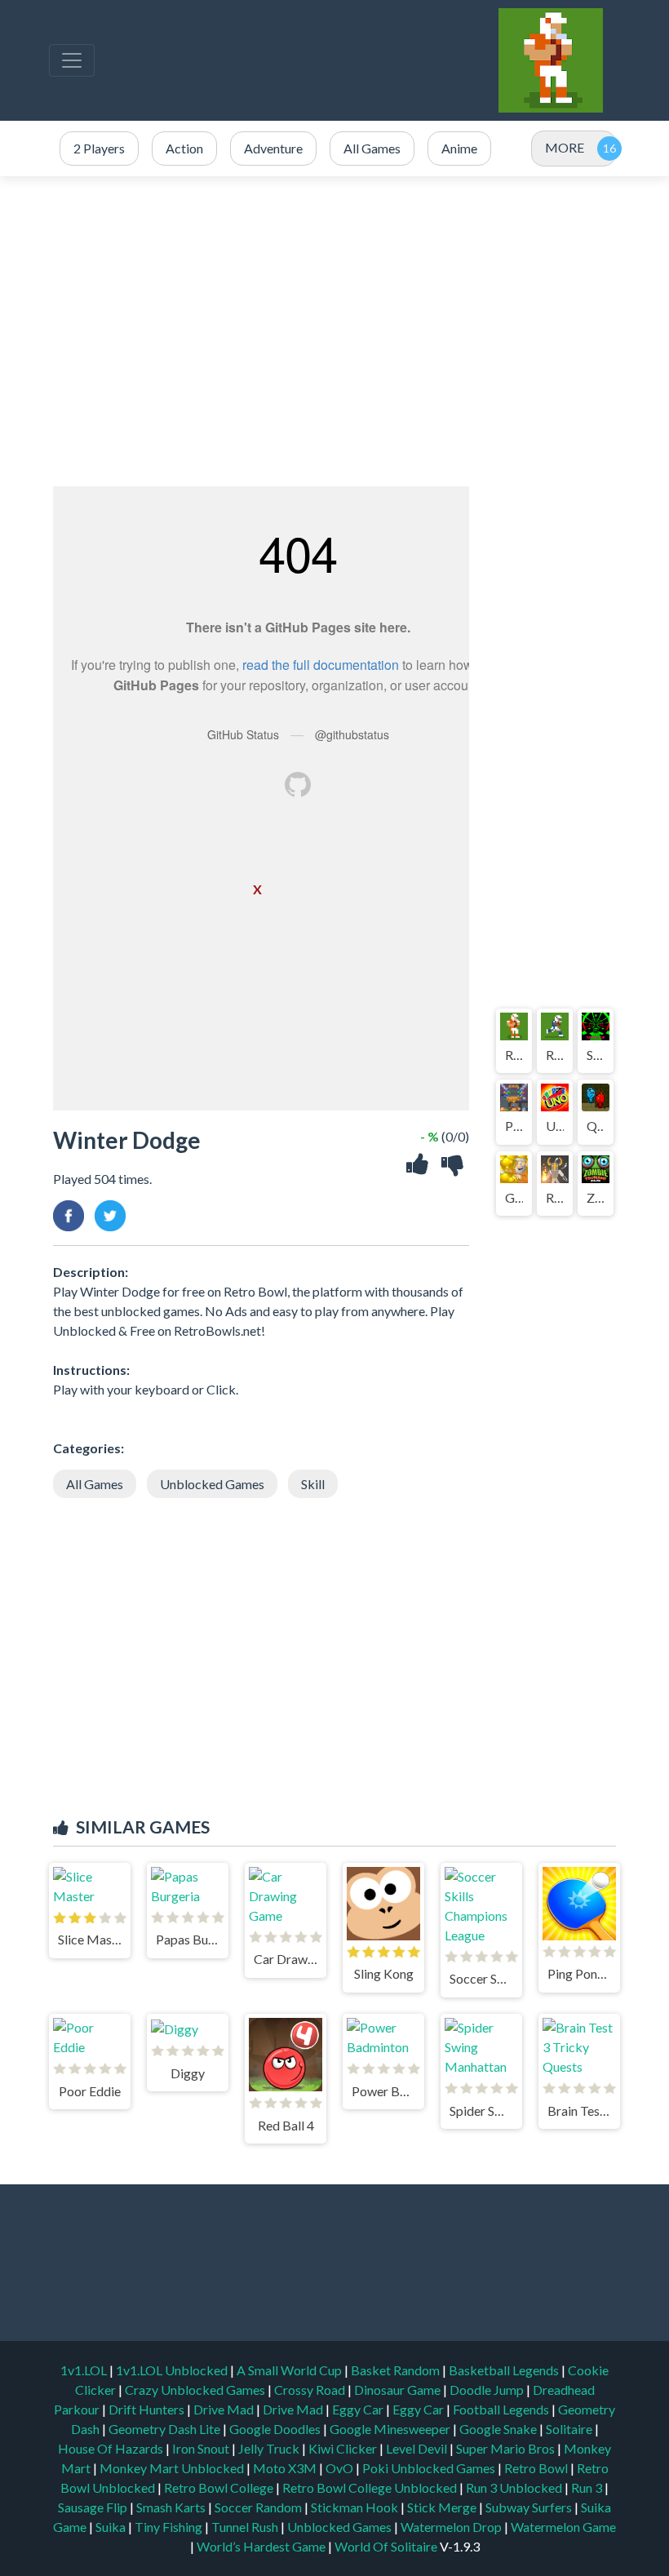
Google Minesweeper (391, 2429)
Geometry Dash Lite (166, 2429)
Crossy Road (311, 2390)
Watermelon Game (563, 2527)
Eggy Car (359, 2409)
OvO (341, 2468)
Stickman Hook (356, 2507)
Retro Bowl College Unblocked (371, 2487)
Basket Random (397, 2370)
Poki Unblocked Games (430, 2468)
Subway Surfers (530, 2507)
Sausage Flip (94, 2507)
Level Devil (418, 2448)
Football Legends (502, 2409)
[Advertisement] (334, 331)
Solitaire (570, 2429)
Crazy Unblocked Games (196, 2390)
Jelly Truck (270, 2448)
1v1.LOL (85, 2370)
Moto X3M (286, 2468)
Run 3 (588, 2487)
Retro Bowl (537, 2468)
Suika (112, 2527)
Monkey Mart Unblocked (173, 2468)
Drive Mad (225, 2409)
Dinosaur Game (399, 2390)
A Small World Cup (290, 2370)
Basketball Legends (505, 2370)
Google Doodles (276, 2429)
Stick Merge (443, 2507)
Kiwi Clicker (344, 2448)
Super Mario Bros (507, 2448)
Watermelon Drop (452, 2527)
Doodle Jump (488, 2390)
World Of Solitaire (387, 2546)
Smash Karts (172, 2507)
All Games (95, 1484)
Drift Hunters (148, 2409)
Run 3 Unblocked (515, 2487)
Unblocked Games (212, 1484)
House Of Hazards (112, 2448)
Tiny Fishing (170, 2527)
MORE (565, 147)
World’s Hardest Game (262, 2546)
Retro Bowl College (220, 2487)
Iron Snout (202, 2448)
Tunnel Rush (246, 2527)
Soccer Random (259, 2507)
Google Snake (499, 2429)
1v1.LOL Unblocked (173, 2370)
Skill (313, 1484)
